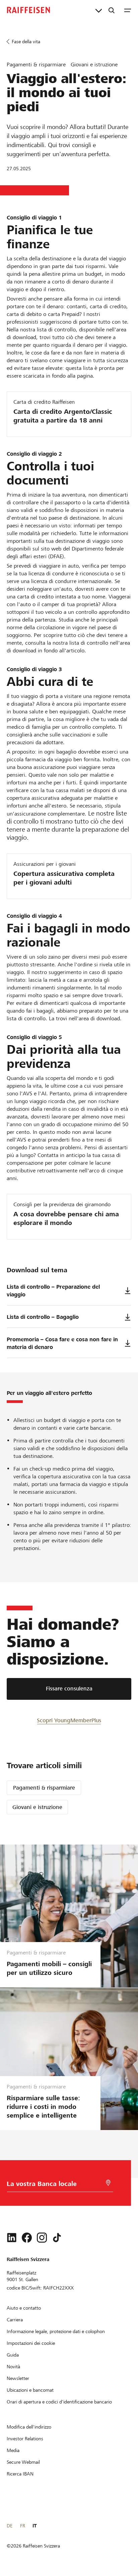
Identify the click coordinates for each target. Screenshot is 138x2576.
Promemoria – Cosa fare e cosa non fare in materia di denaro (62, 1343)
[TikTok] (57, 2238)
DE (10, 2526)
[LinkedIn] (12, 2238)
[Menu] (128, 10)
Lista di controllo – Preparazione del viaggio (53, 1291)
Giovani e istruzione (37, 1807)
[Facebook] (27, 2238)
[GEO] (108, 2183)
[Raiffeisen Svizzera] (28, 10)
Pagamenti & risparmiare (44, 1788)
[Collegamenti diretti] (99, 10)
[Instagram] (42, 2238)
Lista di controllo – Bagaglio (43, 1317)
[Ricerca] (112, 10)
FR (23, 2526)
